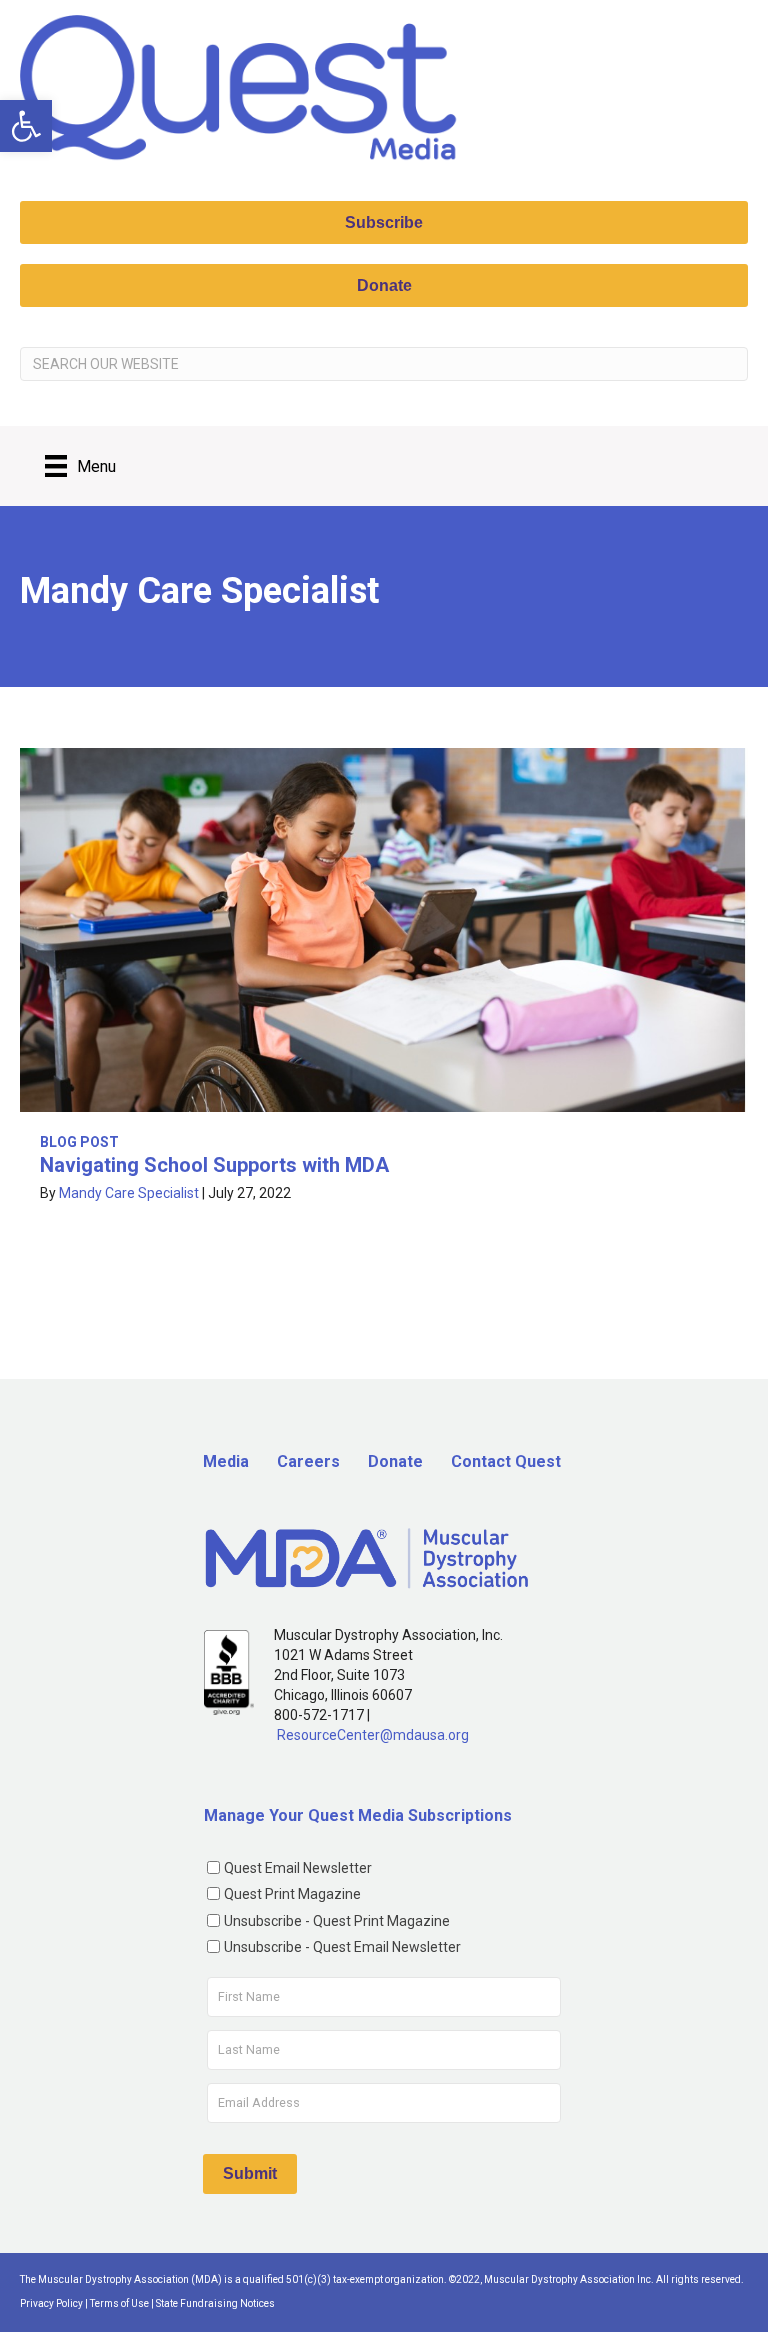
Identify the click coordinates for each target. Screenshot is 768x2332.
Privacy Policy (51, 2303)
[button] (26, 126)
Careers (308, 1461)
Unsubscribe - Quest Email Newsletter (342, 1947)
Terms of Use (119, 2303)
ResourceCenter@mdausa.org (373, 1735)
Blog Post (79, 1142)
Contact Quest (506, 1461)
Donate (395, 1461)
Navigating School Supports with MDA (214, 1165)
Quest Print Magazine (292, 1894)
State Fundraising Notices (215, 2303)
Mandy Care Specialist (129, 1193)
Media (226, 1461)
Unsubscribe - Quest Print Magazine (337, 1921)
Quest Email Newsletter (298, 1868)
